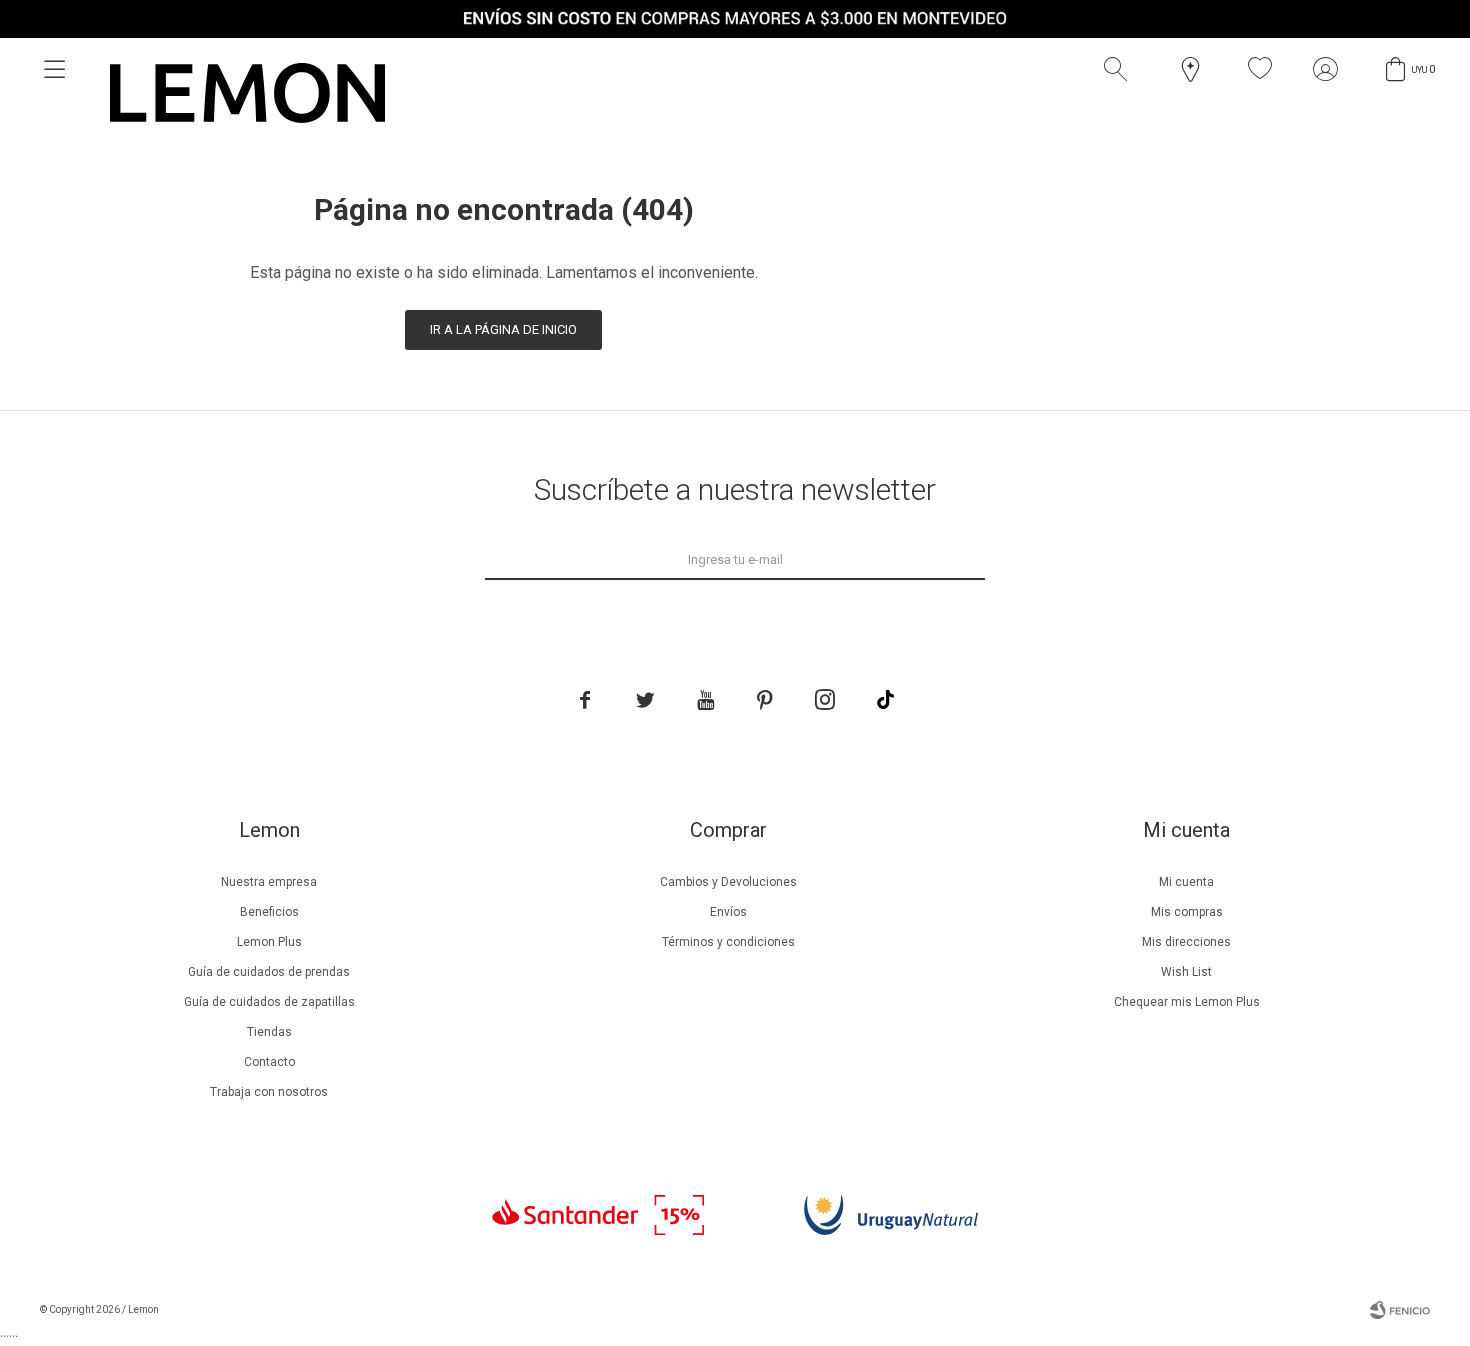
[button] (1120, 69)
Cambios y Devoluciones (728, 882)
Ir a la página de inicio (503, 329)
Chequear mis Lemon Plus (1187, 1002)
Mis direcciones (1186, 942)
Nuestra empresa (269, 882)
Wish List (1186, 972)
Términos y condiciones (728, 942)
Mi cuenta (1186, 882)
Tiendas (269, 1032)
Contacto (269, 1062)
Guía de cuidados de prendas (269, 972)
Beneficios (269, 912)
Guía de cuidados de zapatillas (269, 1002)
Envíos (728, 912)
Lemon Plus (269, 942)
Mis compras (1187, 912)
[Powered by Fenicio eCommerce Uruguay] (1400, 1310)
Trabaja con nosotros (269, 1092)
